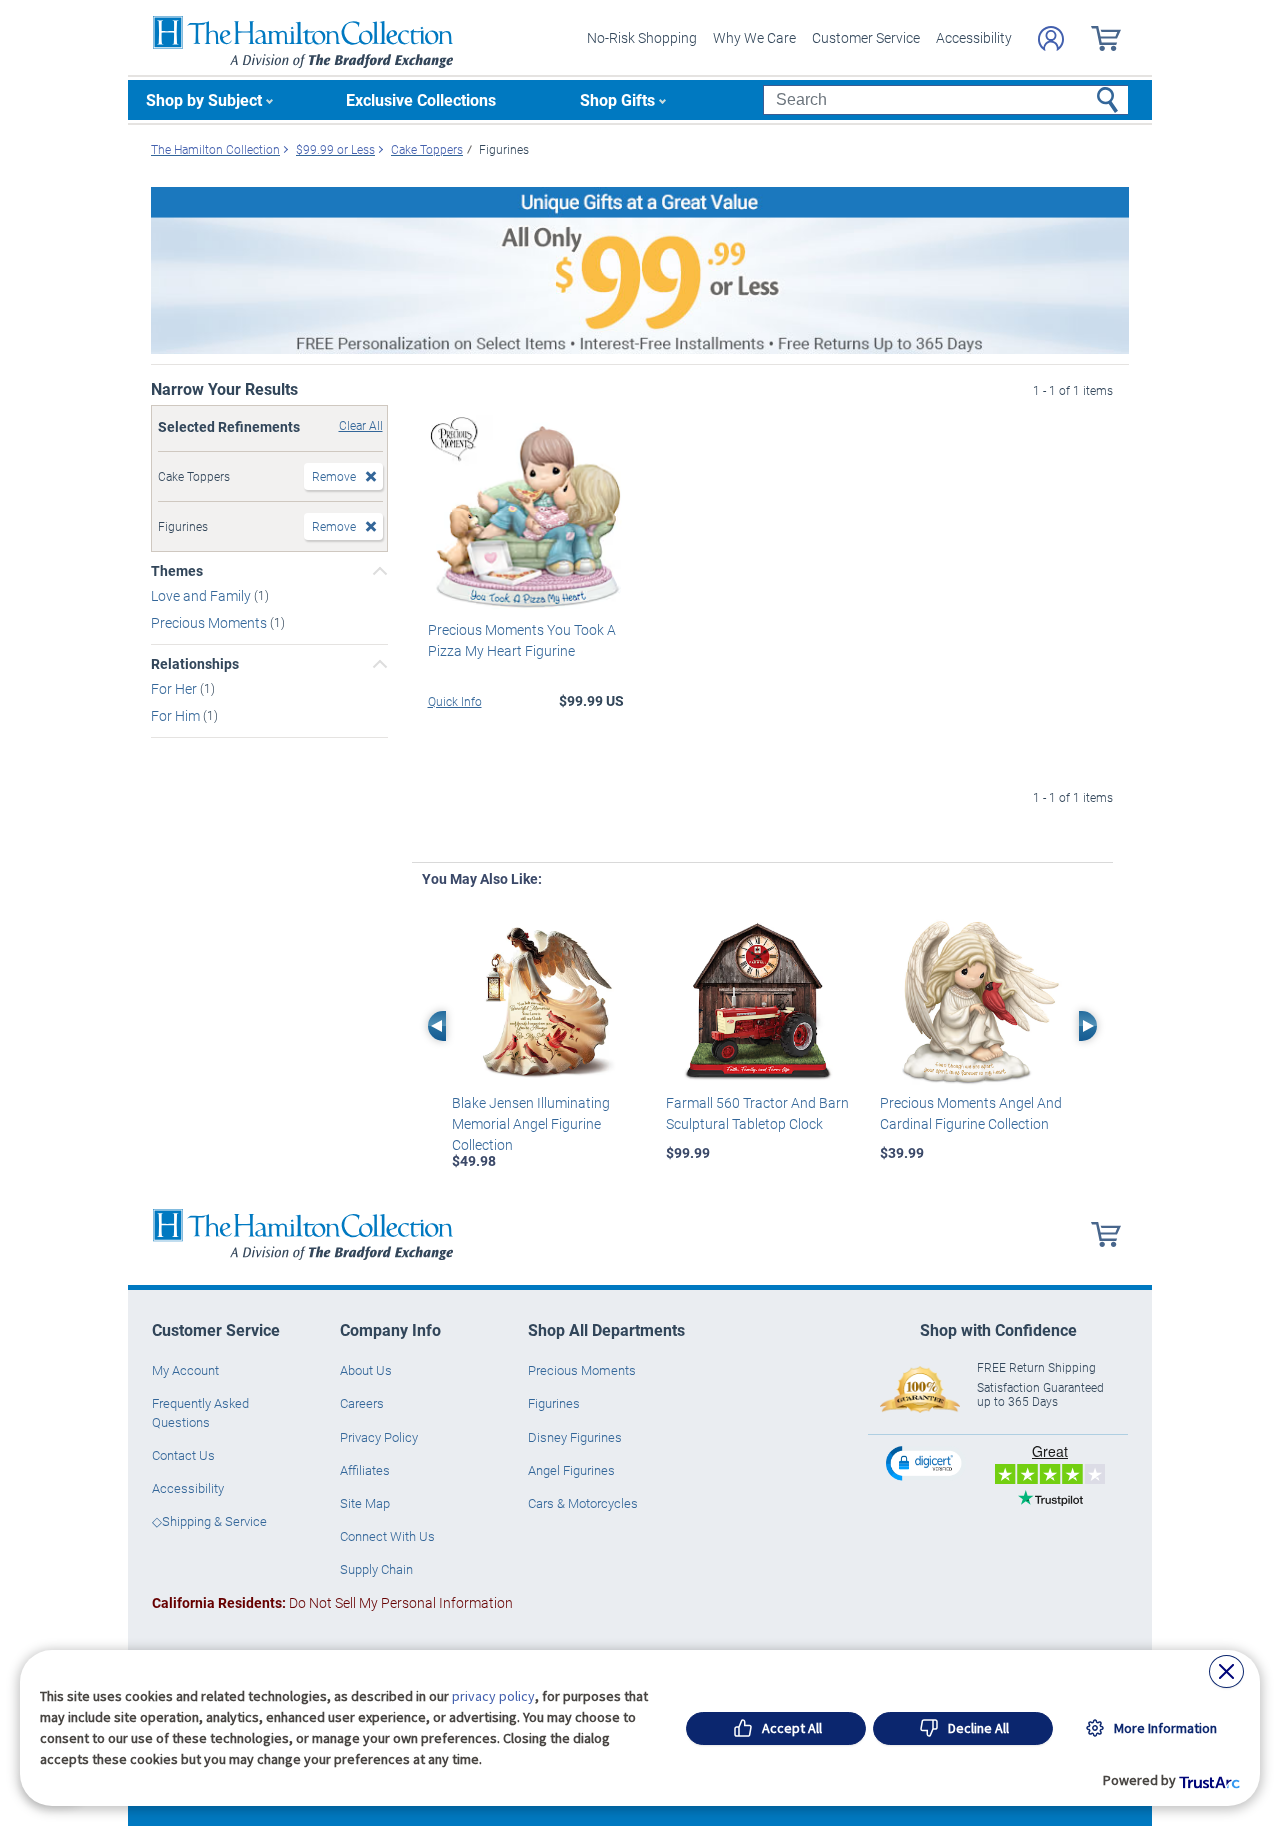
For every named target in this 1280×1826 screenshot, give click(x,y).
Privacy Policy (379, 1437)
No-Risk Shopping (642, 37)
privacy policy (493, 1696)
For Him (177, 715)
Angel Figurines (571, 1470)
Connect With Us (387, 1536)
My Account (185, 1370)
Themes (177, 571)
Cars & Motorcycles (583, 1503)
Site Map (365, 1503)
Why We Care (754, 37)
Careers (362, 1403)
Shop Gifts (617, 99)
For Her (175, 688)
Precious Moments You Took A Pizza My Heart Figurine (522, 640)
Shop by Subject (204, 99)
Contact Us (183, 1455)
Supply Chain (376, 1569)
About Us (366, 1370)
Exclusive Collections (421, 99)
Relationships (195, 664)
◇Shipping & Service (209, 1521)
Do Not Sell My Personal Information (332, 1602)
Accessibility (974, 37)
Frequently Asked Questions (200, 1412)
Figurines (554, 1403)
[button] (926, 1462)
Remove (334, 476)
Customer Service (866, 37)
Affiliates (365, 1470)
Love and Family (202, 595)
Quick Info (455, 701)
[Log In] (1051, 38)
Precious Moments (210, 622)
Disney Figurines (575, 1437)
